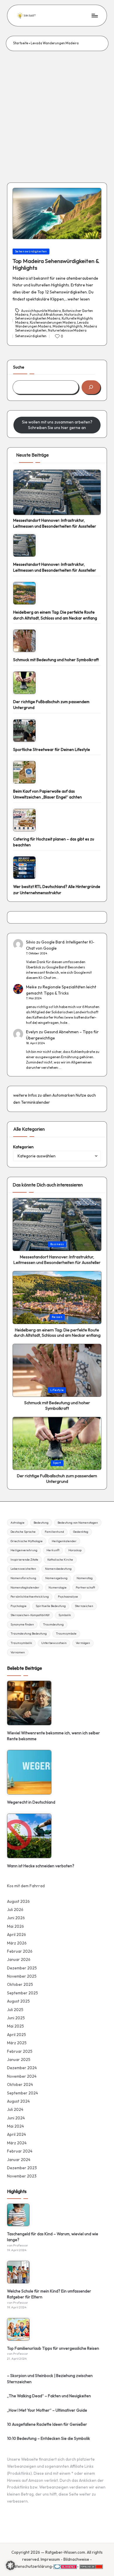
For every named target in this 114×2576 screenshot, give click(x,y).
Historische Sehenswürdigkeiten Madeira (49, 316)
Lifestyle (57, 1390)
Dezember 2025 (22, 1968)
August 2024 (18, 2101)
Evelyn (32, 1032)
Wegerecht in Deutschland (31, 1802)
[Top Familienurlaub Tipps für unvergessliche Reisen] (18, 2329)
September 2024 (23, 2093)
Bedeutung (41, 1523)
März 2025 (17, 2043)
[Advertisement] (57, 111)
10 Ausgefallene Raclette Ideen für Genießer (47, 2424)
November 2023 (22, 2176)
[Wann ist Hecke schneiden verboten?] (29, 1836)
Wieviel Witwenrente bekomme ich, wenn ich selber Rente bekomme (53, 1736)
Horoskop (75, 1550)
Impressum (50, 2559)
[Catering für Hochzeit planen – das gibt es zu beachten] (24, 820)
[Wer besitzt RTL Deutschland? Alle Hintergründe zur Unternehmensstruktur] (24, 868)
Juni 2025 (16, 2018)
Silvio (31, 942)
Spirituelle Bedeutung (51, 1606)
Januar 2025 (19, 2060)
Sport (57, 1463)
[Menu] (94, 15)
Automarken (64, 1095)
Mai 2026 (15, 1926)
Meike (31, 987)
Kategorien (23, 1147)
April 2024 (17, 2134)
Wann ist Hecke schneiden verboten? (41, 1866)
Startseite (21, 43)
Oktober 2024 (20, 2084)
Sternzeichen (84, 1606)
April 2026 (17, 1934)
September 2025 (23, 1993)
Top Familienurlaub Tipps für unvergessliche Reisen (53, 2348)
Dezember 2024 (22, 2068)
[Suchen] (91, 387)
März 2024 (17, 2143)
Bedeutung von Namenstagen (78, 1523)
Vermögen (83, 1643)
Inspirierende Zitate (24, 1560)
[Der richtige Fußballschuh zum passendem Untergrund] (24, 683)
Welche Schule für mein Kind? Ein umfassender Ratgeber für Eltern (49, 2294)
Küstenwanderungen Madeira (53, 323)
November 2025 (22, 1976)
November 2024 (22, 2076)
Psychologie (19, 1606)
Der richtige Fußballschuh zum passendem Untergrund (51, 705)
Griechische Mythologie (27, 1541)
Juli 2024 (15, 2109)
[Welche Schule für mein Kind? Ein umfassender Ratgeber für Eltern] (18, 2272)
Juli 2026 (15, 1910)
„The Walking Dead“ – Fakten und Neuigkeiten (49, 2396)
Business (57, 1244)
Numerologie (58, 1587)
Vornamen (18, 1652)
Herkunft (53, 1550)
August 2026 (18, 1901)
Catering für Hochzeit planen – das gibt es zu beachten (54, 842)
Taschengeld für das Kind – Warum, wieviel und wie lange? (53, 2237)
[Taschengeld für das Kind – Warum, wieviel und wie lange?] (18, 2215)
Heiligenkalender (64, 1541)
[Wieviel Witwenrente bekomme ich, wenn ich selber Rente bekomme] (29, 1703)
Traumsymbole (66, 1634)
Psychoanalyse (68, 1597)
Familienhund (54, 1532)
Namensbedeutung (58, 1569)
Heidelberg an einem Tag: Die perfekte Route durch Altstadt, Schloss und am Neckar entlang (55, 615)
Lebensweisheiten (23, 1569)
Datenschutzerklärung (31, 2566)
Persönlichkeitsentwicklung (30, 1597)
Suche (19, 367)
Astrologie (18, 1523)
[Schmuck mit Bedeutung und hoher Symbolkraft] (24, 641)
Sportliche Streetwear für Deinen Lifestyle (52, 749)
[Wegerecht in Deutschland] (29, 1772)
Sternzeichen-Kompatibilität (30, 1615)
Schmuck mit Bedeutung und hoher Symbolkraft (56, 660)
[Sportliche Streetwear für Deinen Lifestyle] (24, 731)
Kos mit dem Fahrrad (26, 1886)
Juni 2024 (16, 2118)
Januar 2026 (19, 1959)
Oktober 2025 (20, 1984)
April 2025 (17, 2035)
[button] (11, 2565)
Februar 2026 (20, 1951)
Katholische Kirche (60, 1560)
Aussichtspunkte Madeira (41, 310)
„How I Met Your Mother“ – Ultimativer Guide (47, 2410)
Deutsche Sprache (23, 1532)
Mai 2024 (15, 2126)
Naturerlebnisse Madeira (67, 330)
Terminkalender (36, 1102)
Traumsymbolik (21, 1643)
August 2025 (18, 2001)
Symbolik (65, 1615)
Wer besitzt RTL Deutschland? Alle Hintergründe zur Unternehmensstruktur (57, 889)
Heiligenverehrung (24, 1550)
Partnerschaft (85, 1587)
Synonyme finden (22, 1624)
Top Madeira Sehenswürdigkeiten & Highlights (56, 264)
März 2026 (17, 1943)
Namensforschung (23, 1578)
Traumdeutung (53, 1624)
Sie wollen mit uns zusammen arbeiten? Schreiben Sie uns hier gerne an (57, 425)
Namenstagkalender (25, 1587)
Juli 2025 (15, 2010)
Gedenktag (81, 1532)
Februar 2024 (20, 2151)
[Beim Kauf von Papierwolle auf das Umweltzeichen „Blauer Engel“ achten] (24, 772)
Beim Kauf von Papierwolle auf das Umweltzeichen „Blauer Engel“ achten (47, 794)
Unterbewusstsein (54, 1643)
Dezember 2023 (22, 2168)
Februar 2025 (20, 2051)
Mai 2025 (15, 2026)
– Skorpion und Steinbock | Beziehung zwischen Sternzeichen (50, 2379)
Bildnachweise (76, 2559)
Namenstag (85, 1578)
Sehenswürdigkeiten (31, 251)
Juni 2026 (16, 1918)
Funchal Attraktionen (46, 315)
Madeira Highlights (68, 326)
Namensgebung (56, 1578)
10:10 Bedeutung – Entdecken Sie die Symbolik (49, 2438)
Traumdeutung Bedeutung (29, 1634)
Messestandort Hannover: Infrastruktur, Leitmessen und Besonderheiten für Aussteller (55, 523)
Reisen (57, 1317)
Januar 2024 (19, 2160)
